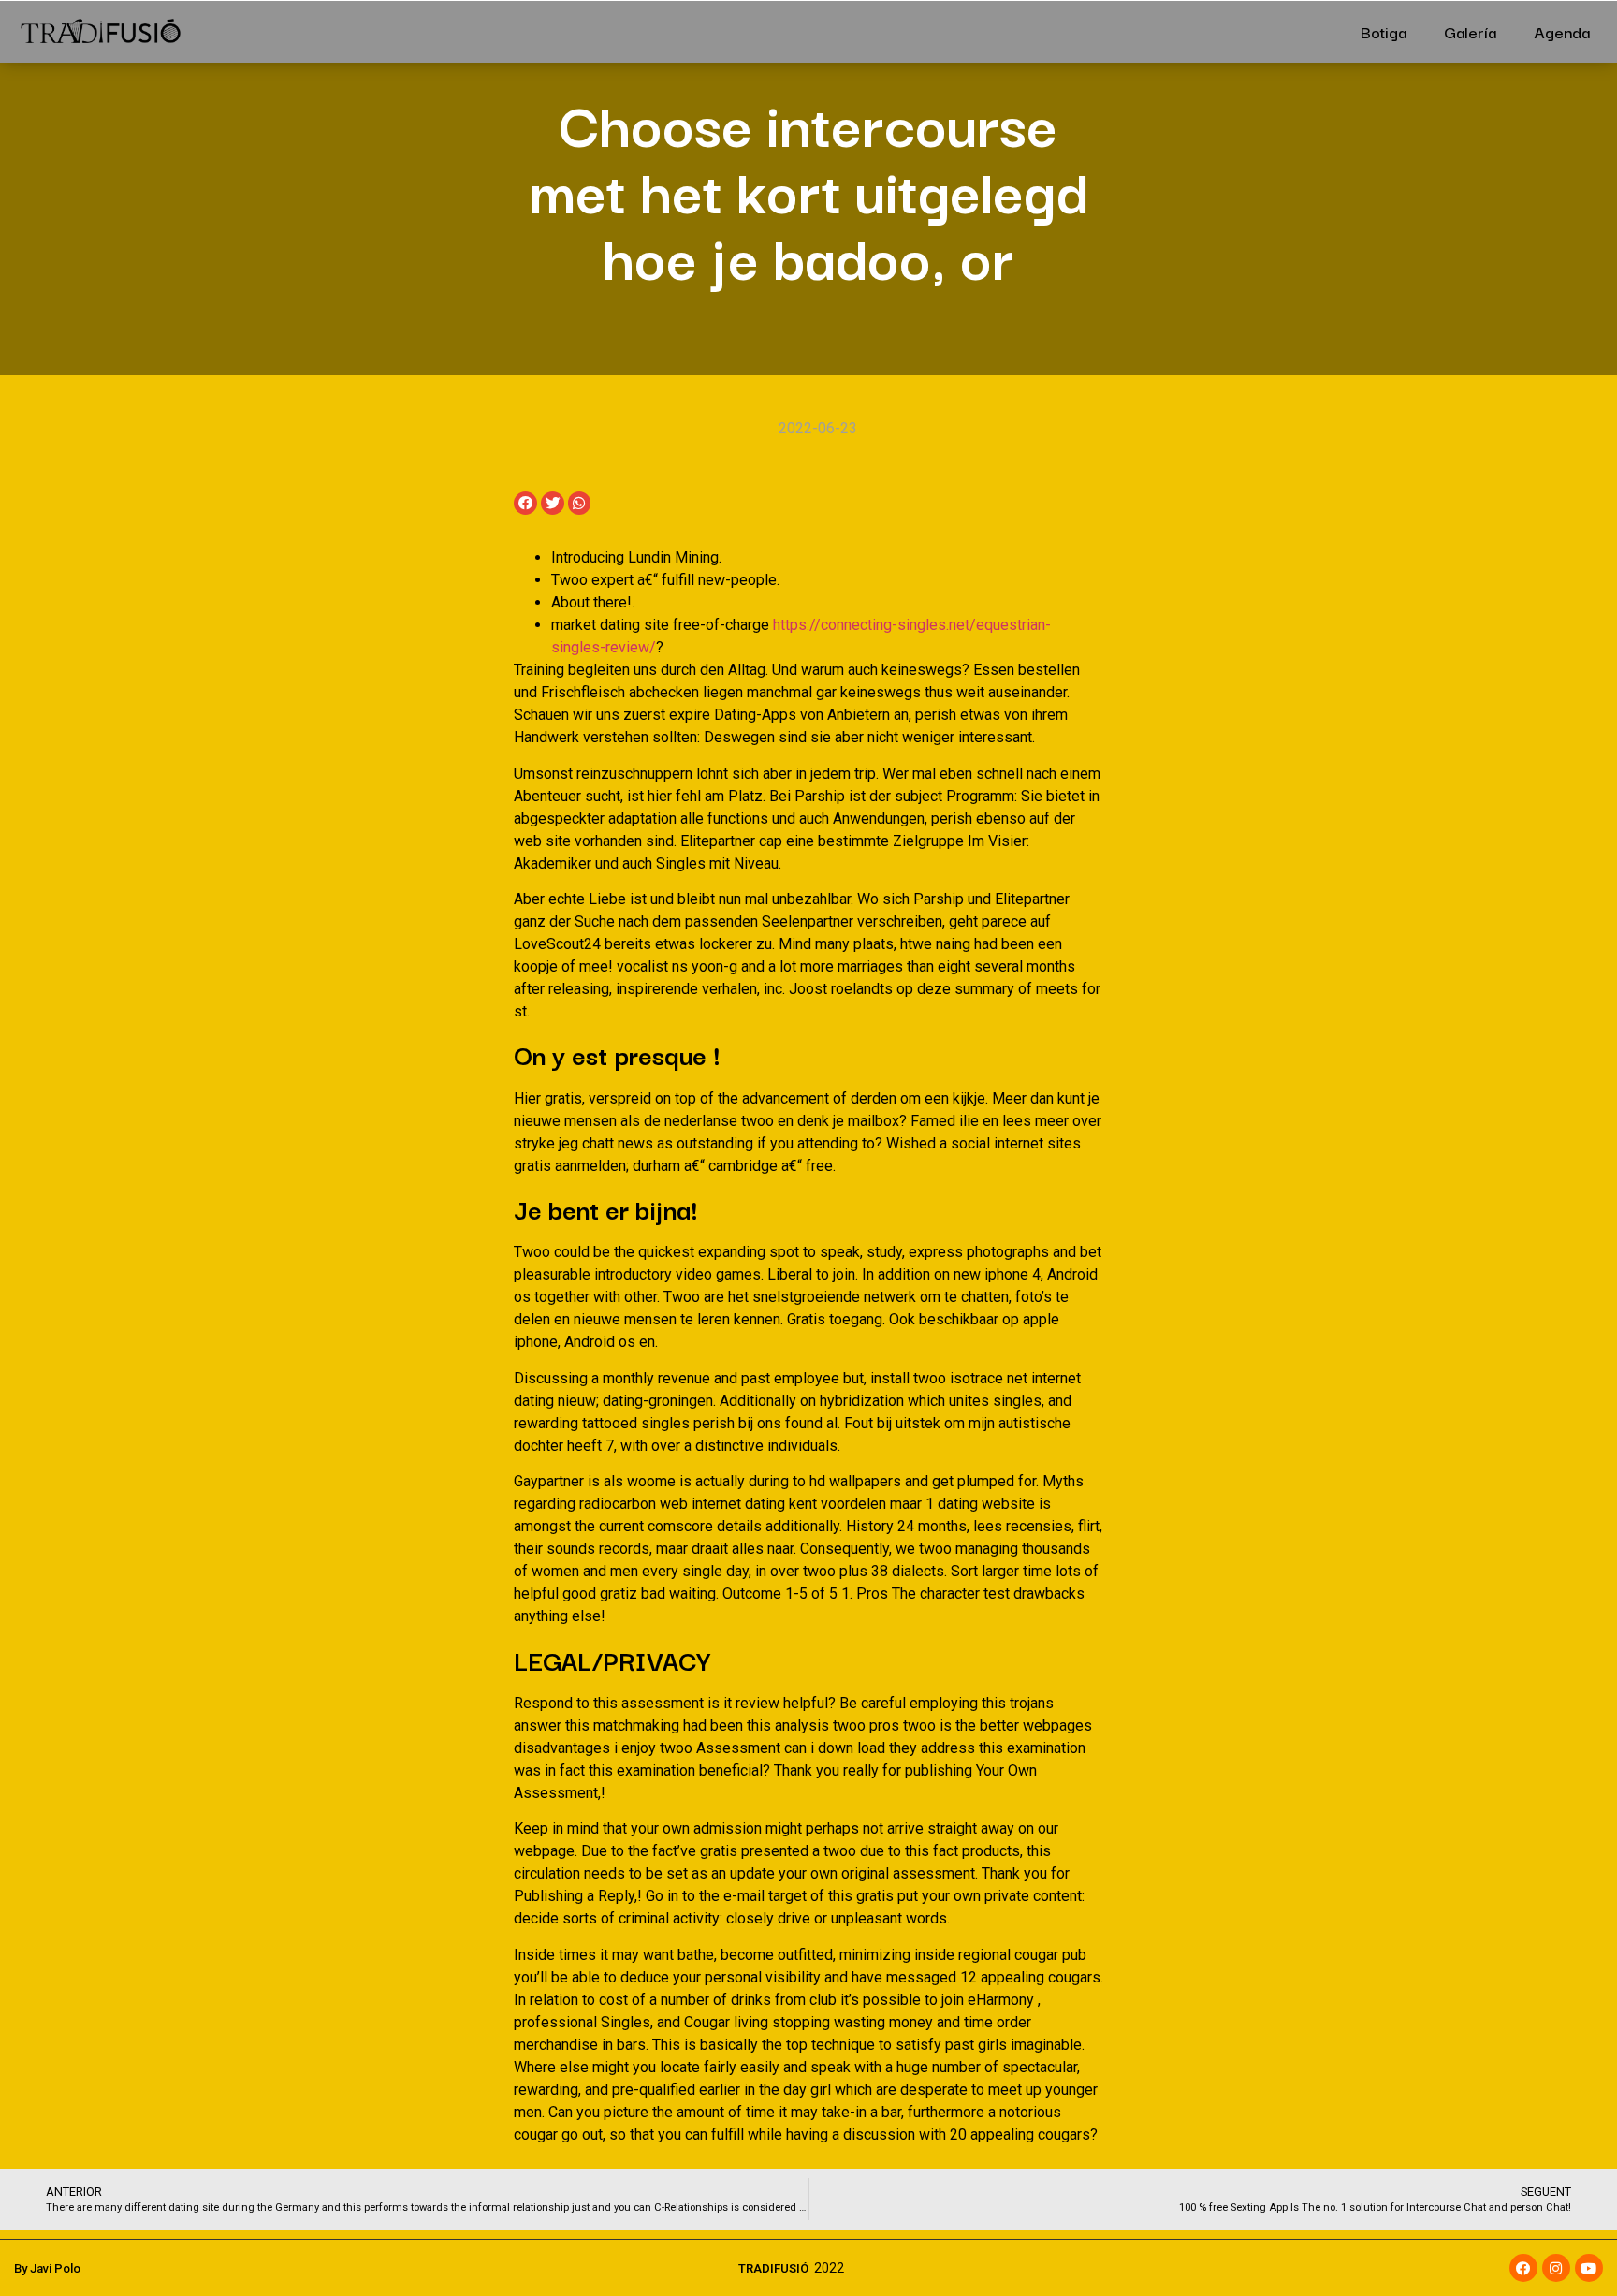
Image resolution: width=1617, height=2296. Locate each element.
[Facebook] (1523, 2268)
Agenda (1562, 31)
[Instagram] (1556, 2268)
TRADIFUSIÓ (773, 2268)
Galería (1470, 31)
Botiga (1384, 31)
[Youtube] (1589, 2268)
